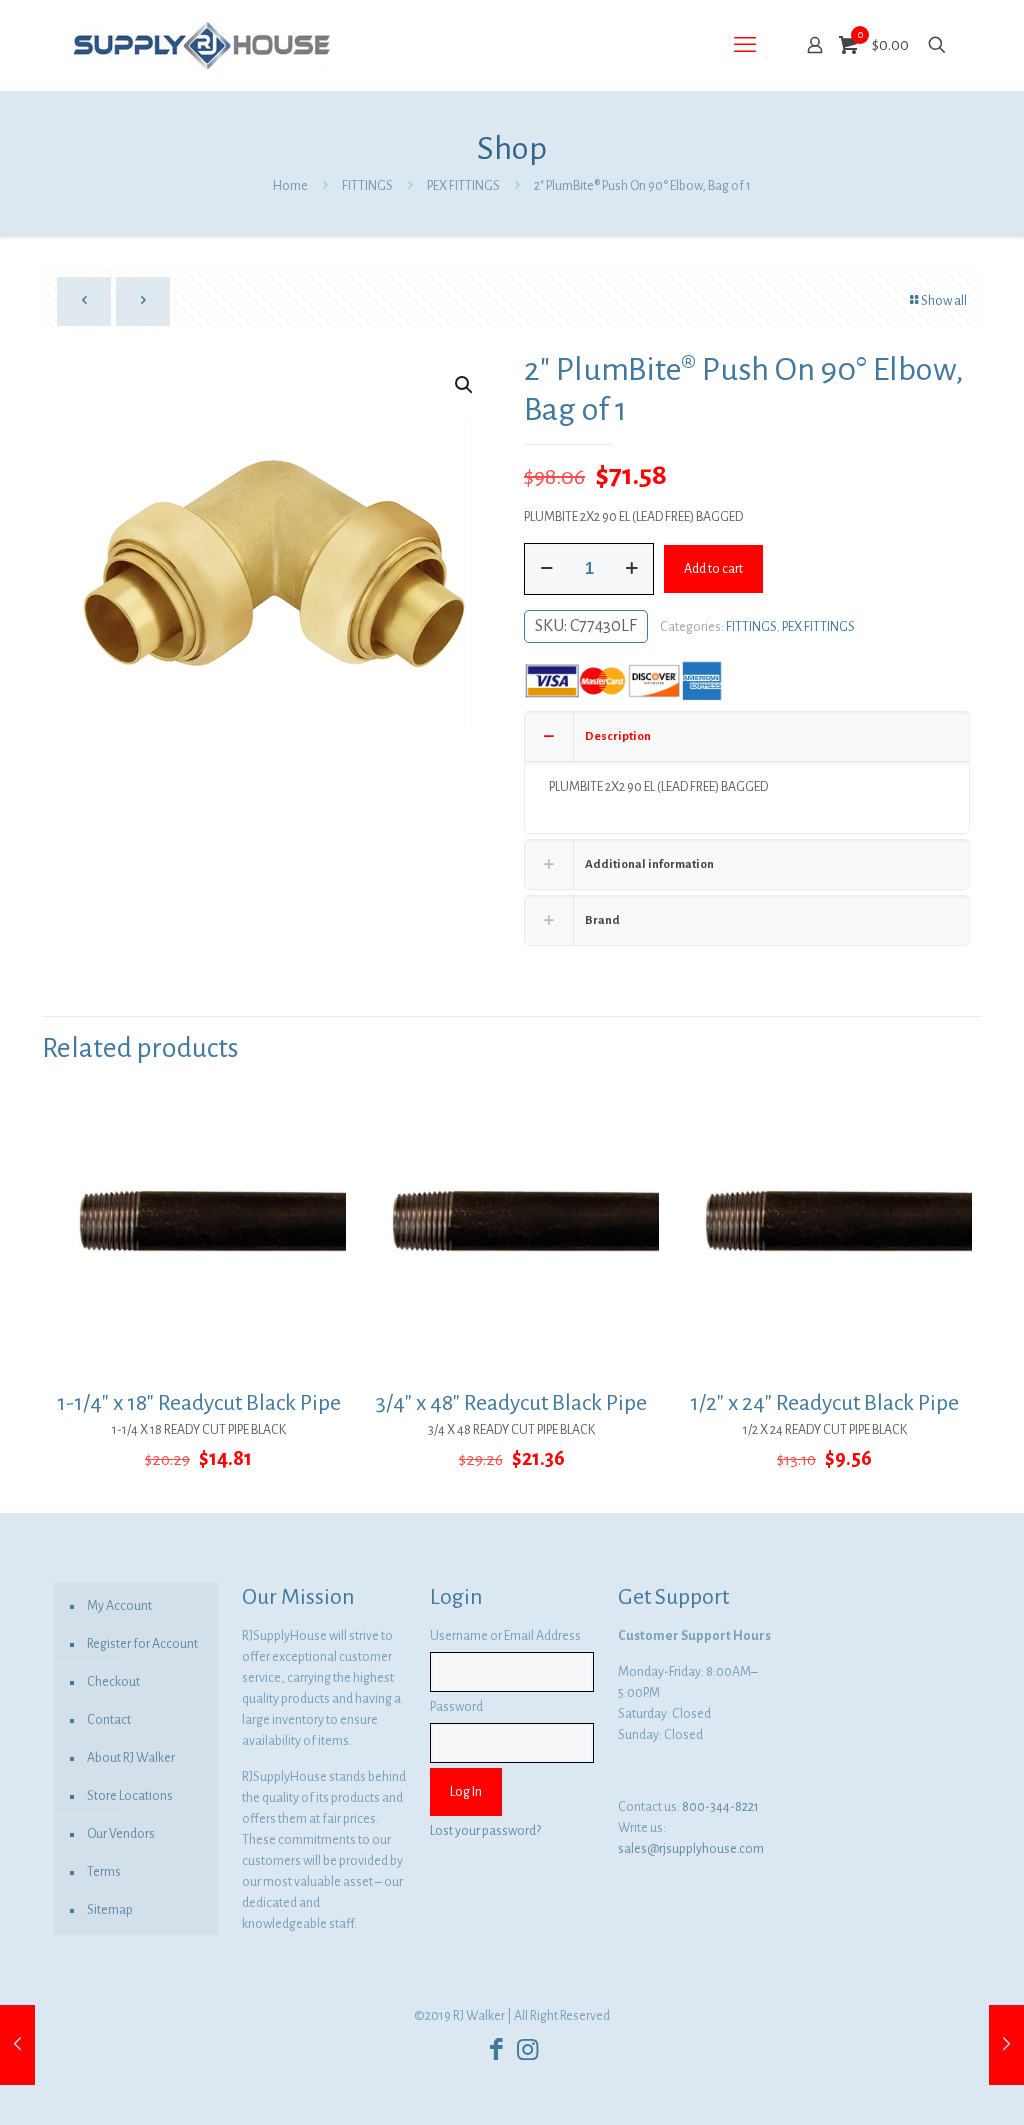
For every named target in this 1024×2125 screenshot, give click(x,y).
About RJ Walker (131, 1758)
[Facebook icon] (496, 2050)
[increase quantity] (631, 569)
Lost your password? (485, 1831)
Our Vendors (121, 1834)
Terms (104, 1872)
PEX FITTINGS (463, 186)
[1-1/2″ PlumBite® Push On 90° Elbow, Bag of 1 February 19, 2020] (17, 2045)
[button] (465, 385)
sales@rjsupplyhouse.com (691, 1849)
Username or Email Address (505, 1636)
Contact (109, 1720)
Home (290, 186)
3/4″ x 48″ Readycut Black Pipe (511, 1403)
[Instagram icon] (527, 2050)
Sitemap (110, 1910)
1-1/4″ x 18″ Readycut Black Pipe (199, 1403)
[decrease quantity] (546, 569)
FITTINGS (367, 186)
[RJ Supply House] (202, 45)
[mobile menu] (745, 45)
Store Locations (130, 1796)
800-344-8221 (720, 1807)
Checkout (113, 1682)
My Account (119, 1606)
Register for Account (142, 1644)
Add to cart (713, 569)
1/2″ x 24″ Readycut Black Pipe (824, 1403)
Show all (944, 301)
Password (456, 1707)
